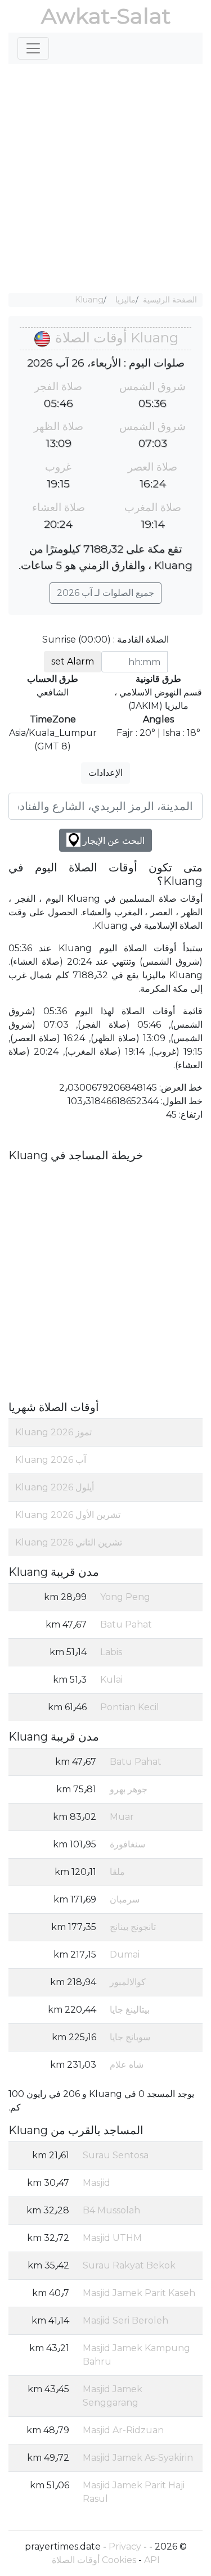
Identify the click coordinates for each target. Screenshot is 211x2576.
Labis (111, 1652)
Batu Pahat (126, 1624)
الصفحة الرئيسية (170, 300)
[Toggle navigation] (33, 48)
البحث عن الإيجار (113, 841)
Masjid (96, 2183)
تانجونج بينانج (133, 1927)
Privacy (125, 2546)
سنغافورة (127, 1844)
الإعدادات (105, 773)
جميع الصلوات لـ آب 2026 (105, 593)
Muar (122, 1817)
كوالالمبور (128, 1982)
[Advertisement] (105, 178)
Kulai (111, 1680)
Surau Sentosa (116, 2155)
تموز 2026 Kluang (53, 1432)
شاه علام (127, 2065)
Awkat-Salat (106, 16)
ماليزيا (125, 300)
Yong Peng (125, 1597)
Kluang (89, 300)
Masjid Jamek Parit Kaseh (139, 2293)
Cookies (119, 2560)
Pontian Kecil (130, 1707)
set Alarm (73, 661)
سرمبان (125, 1899)
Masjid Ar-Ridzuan (123, 2430)
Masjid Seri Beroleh (125, 2320)
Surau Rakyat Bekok (129, 2265)
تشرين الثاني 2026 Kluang (69, 1542)
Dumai (125, 1954)
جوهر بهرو (129, 1789)
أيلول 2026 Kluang (55, 1487)
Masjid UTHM (112, 2238)
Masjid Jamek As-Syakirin (138, 2458)
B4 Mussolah (111, 2210)
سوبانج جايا (130, 2037)
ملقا (117, 1872)
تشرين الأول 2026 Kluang (68, 1515)
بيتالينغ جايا (130, 2010)
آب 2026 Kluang (51, 1460)
